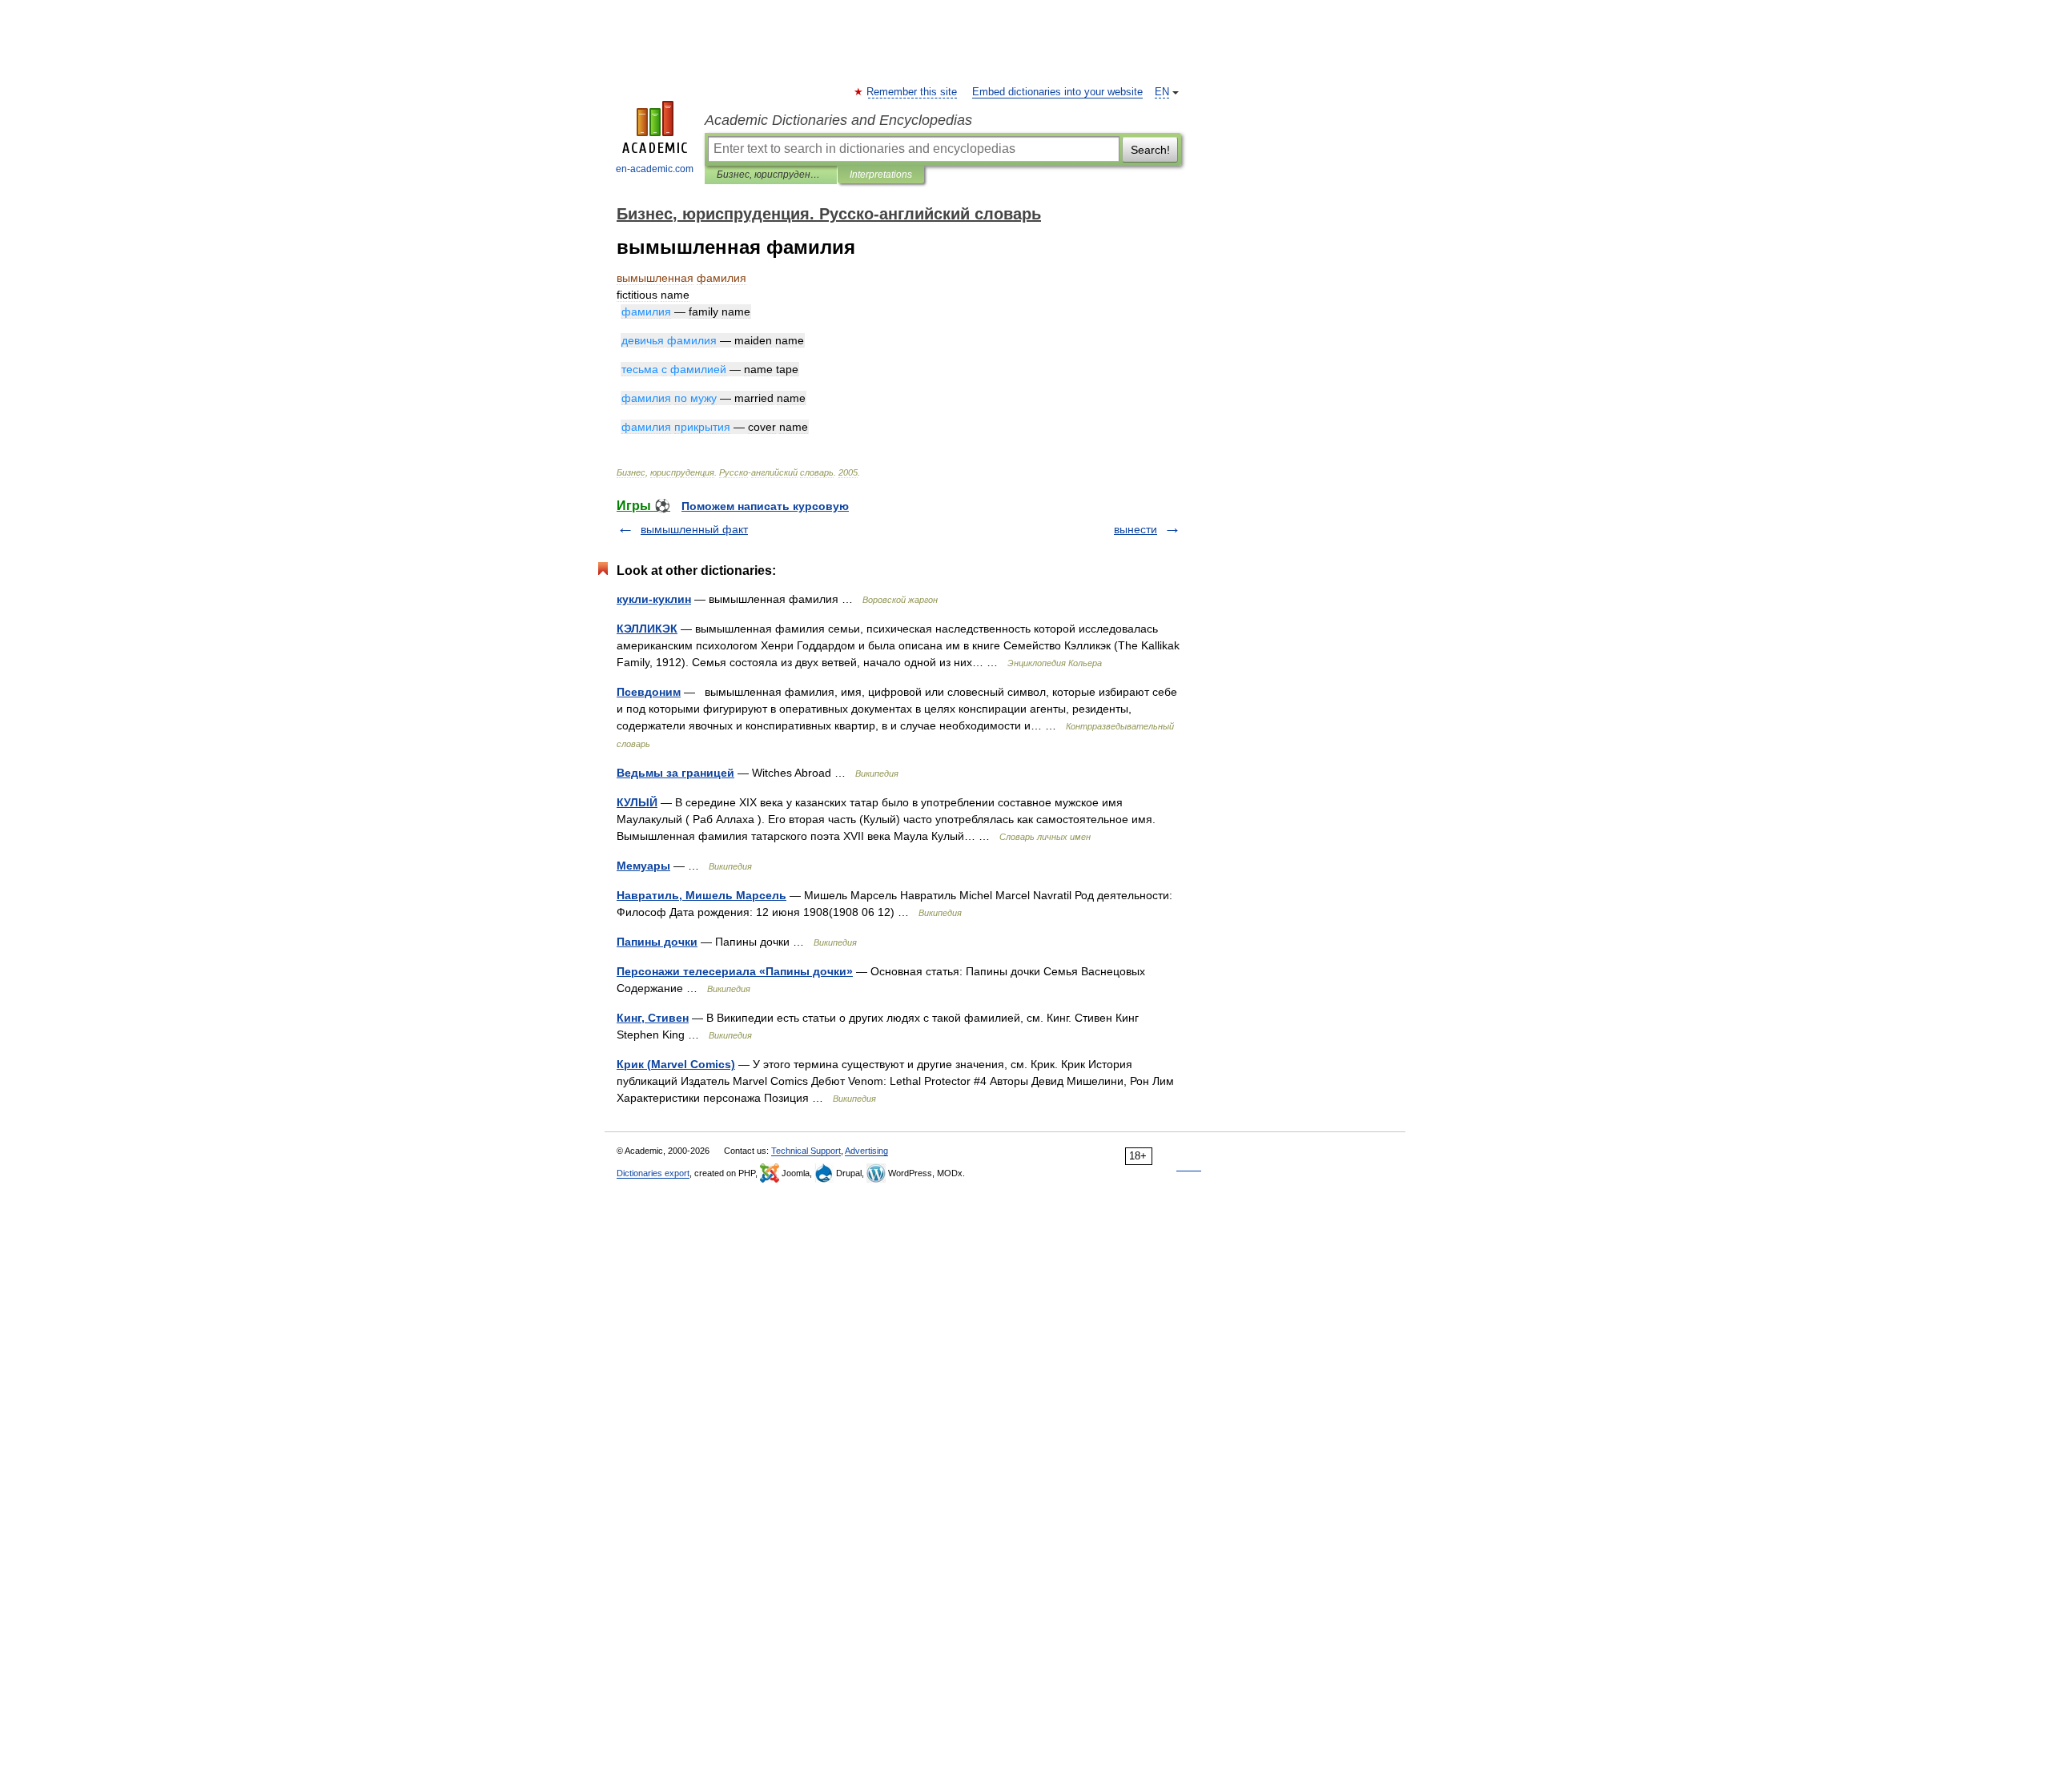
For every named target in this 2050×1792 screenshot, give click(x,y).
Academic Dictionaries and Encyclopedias (838, 120)
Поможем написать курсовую (765, 506)
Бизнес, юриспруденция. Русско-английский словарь (771, 175)
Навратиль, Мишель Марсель (701, 895)
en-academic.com (655, 169)
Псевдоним (649, 692)
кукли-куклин (654, 599)
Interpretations (881, 175)
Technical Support (806, 1151)
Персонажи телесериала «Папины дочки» (735, 971)
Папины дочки (657, 942)
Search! (1150, 150)
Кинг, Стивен (653, 1018)
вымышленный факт (694, 529)
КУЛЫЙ (637, 802)
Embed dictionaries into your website (1057, 92)
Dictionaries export (653, 1173)
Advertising (866, 1151)
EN (1162, 92)
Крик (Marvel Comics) (676, 1064)
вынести (1136, 529)
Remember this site (912, 92)
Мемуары (643, 866)
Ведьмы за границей (675, 773)
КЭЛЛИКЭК (647, 629)
